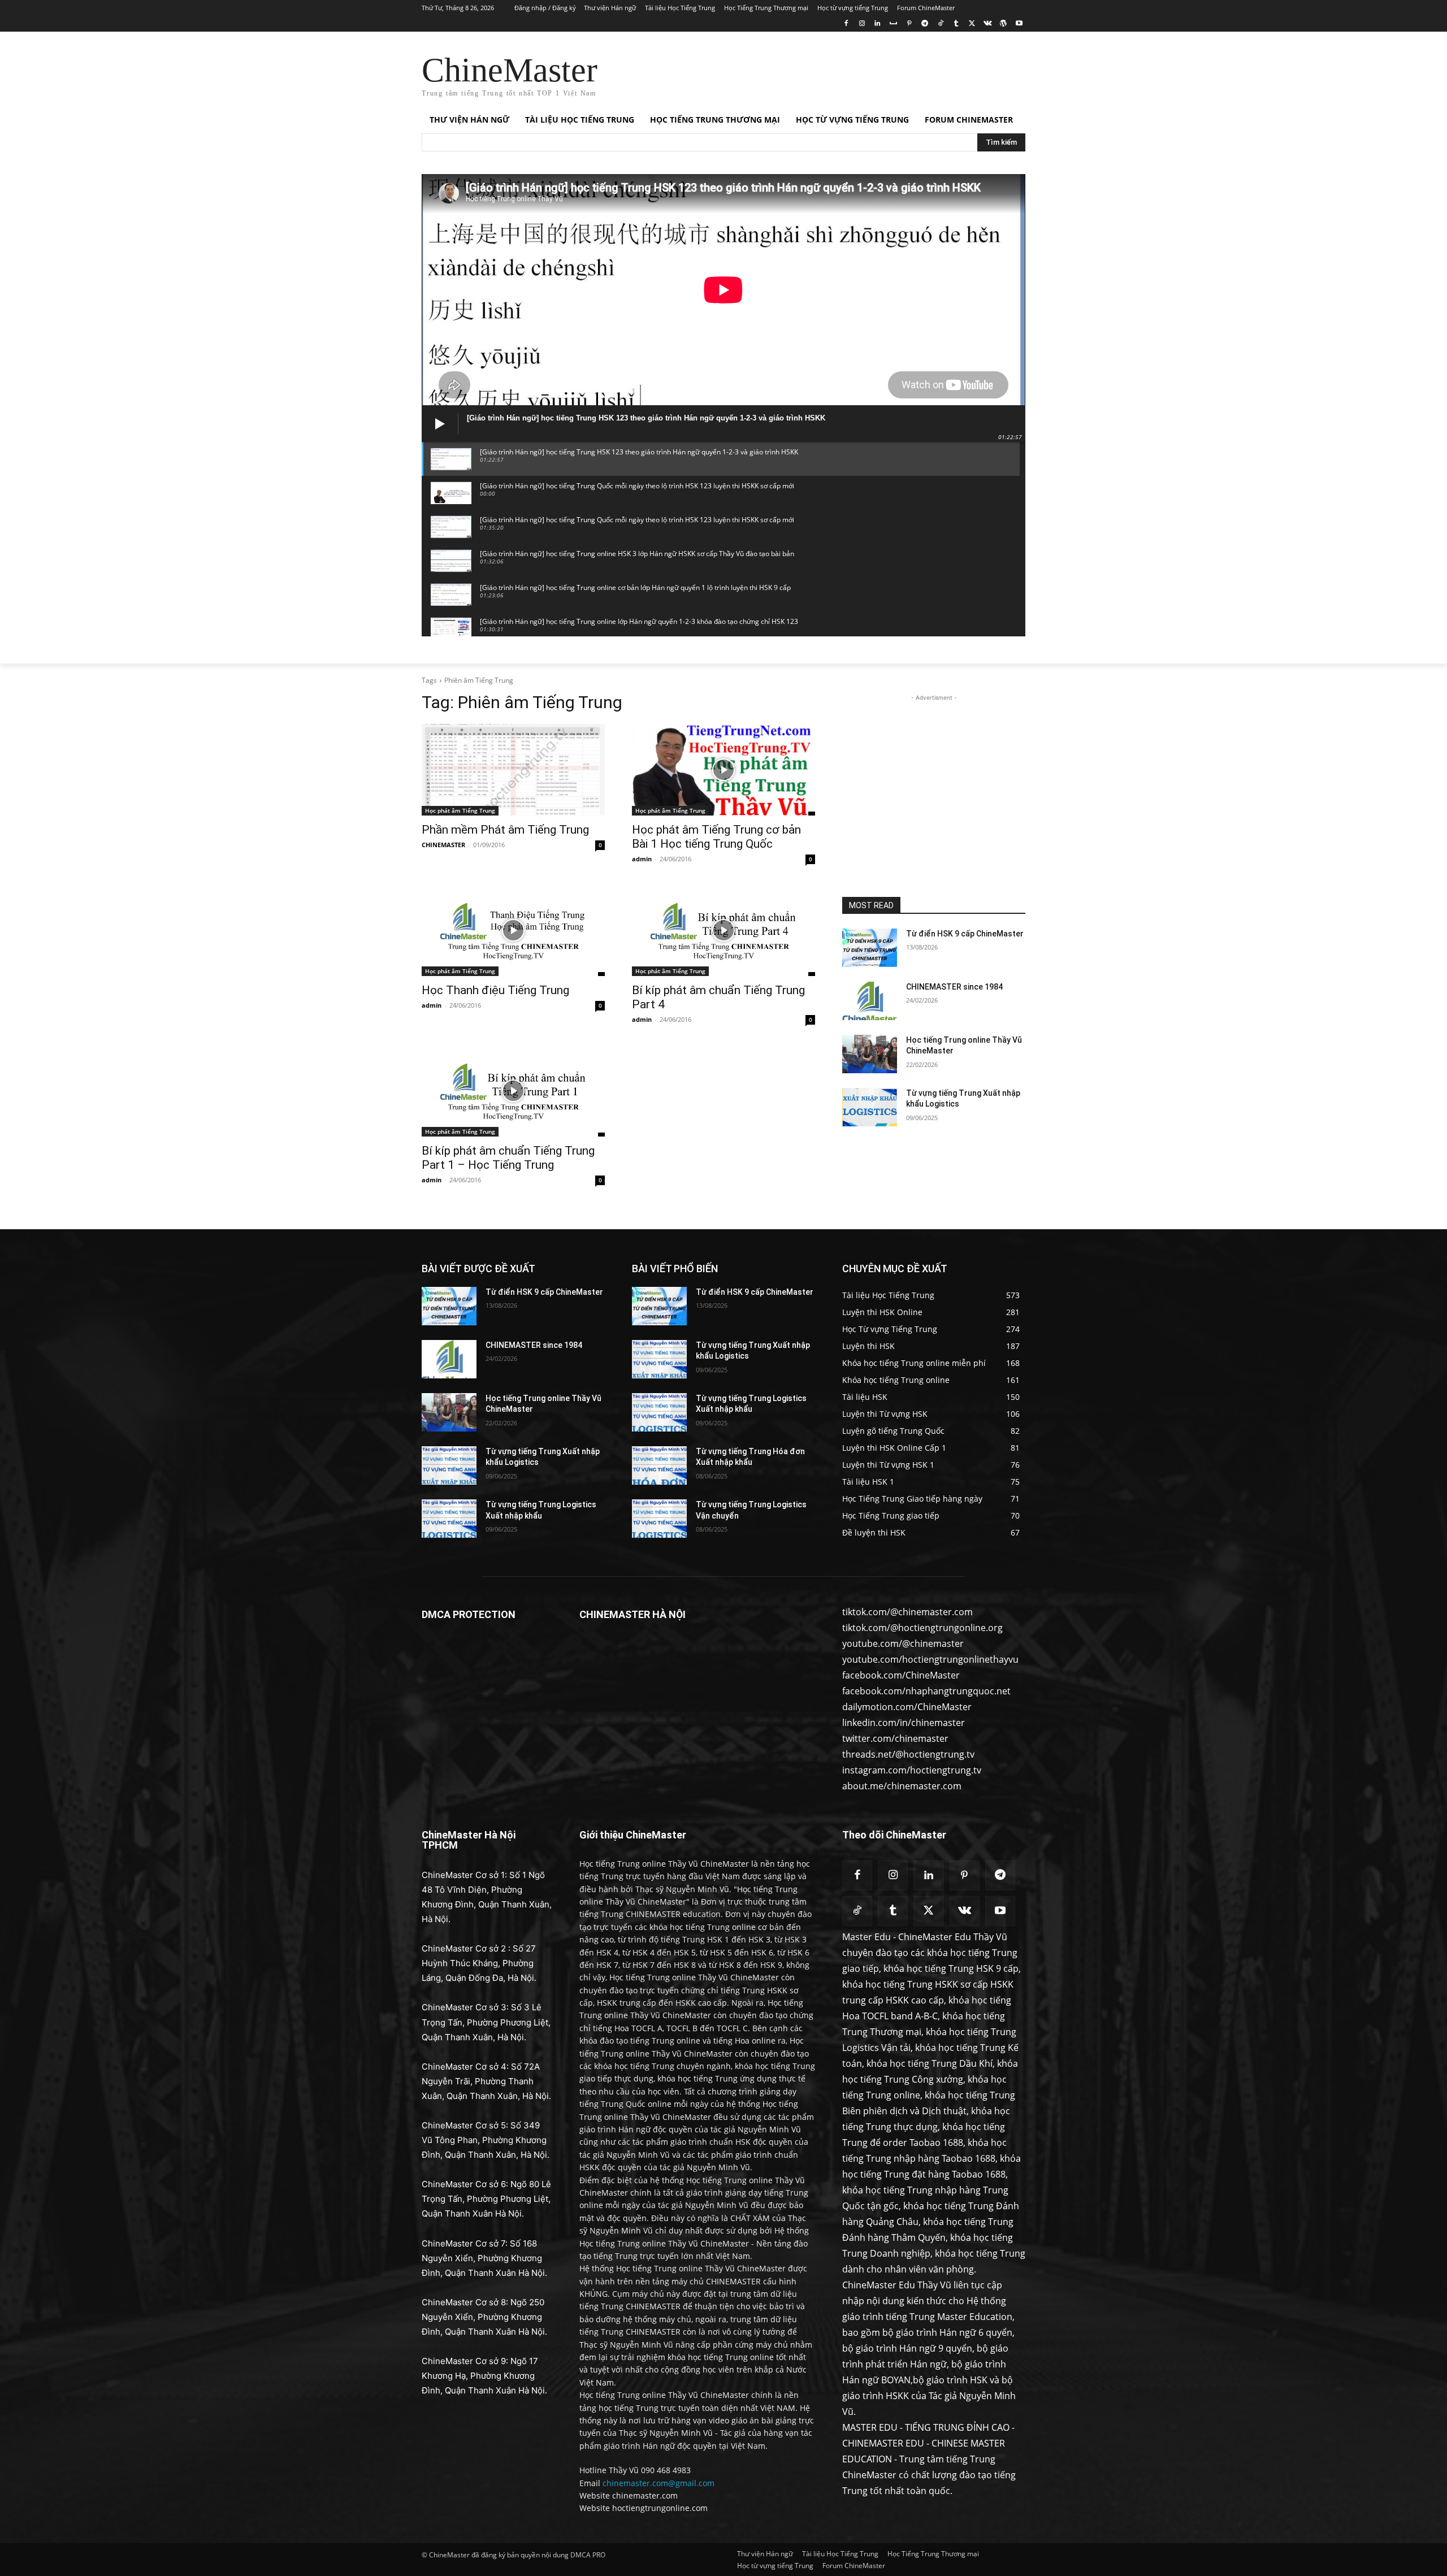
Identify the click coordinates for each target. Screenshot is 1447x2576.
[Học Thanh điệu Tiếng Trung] (513, 930)
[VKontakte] (988, 24)
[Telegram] (924, 24)
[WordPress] (1003, 24)
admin (642, 859)
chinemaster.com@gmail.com (658, 2483)
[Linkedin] (878, 24)
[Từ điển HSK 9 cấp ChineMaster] (870, 948)
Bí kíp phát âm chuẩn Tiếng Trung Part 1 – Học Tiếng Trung (508, 1158)
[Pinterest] (909, 24)
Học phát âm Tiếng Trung (460, 810)
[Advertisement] (808, 73)
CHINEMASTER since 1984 (954, 987)
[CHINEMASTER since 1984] (870, 1001)
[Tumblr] (956, 24)
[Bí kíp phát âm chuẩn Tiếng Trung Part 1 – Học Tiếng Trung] (513, 1091)
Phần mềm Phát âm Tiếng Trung (505, 830)
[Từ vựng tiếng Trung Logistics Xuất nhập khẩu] (449, 1519)
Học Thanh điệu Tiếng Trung (495, 990)
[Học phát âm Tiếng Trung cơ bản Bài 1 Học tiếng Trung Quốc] (723, 770)
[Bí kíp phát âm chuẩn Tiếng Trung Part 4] (723, 930)
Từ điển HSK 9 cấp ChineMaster (965, 934)
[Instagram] (862, 24)
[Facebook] (846, 24)
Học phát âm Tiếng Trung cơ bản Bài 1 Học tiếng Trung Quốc (716, 837)
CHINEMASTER (443, 845)
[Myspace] (893, 24)
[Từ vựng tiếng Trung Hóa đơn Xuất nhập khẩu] (659, 1465)
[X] (972, 24)
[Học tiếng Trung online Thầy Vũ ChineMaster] (870, 1054)
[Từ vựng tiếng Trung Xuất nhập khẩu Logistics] (870, 1107)
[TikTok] (940, 24)
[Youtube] (1019, 24)
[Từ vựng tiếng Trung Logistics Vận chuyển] (659, 1519)
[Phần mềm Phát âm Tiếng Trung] (513, 770)
